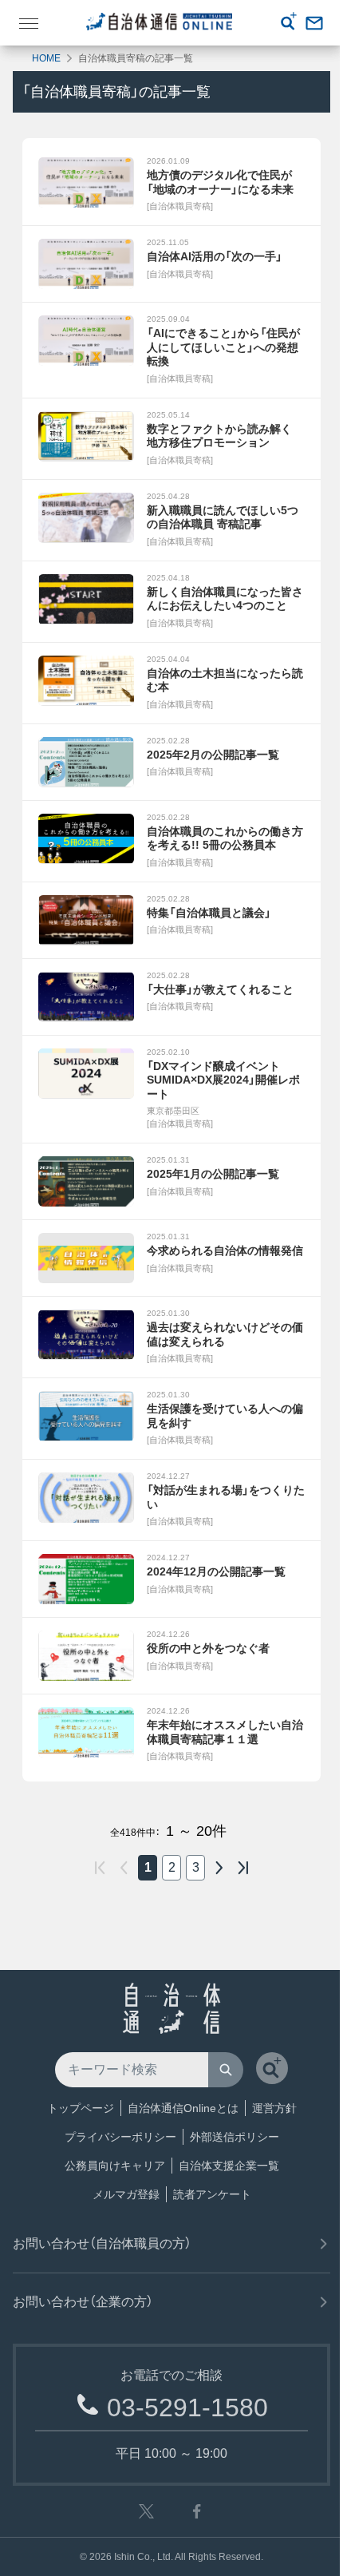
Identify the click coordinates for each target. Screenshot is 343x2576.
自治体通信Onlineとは (183, 2108)
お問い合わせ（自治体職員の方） (102, 2243)
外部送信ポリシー (235, 2137)
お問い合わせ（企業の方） (83, 2302)
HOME (46, 58)
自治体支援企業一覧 (229, 2166)
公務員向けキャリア (115, 2166)
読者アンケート (212, 2194)
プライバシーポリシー (120, 2137)
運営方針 (274, 2108)
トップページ (81, 2108)
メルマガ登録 (126, 2194)
